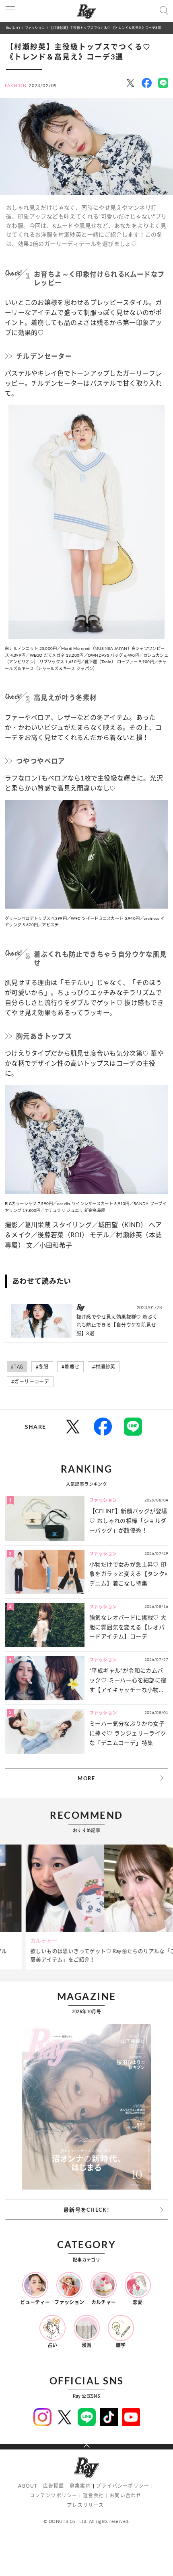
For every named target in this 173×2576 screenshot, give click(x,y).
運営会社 (94, 2495)
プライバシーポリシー (123, 2486)
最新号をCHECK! (86, 2210)
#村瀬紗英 (104, 1367)
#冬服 (42, 1367)
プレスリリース (85, 2505)
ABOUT (28, 2486)
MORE (86, 1778)
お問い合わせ (125, 2495)
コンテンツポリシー (54, 2495)
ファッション (35, 28)
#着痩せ (71, 1367)
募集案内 (80, 2486)
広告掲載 (54, 2486)
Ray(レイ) (13, 28)
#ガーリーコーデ (30, 1382)
